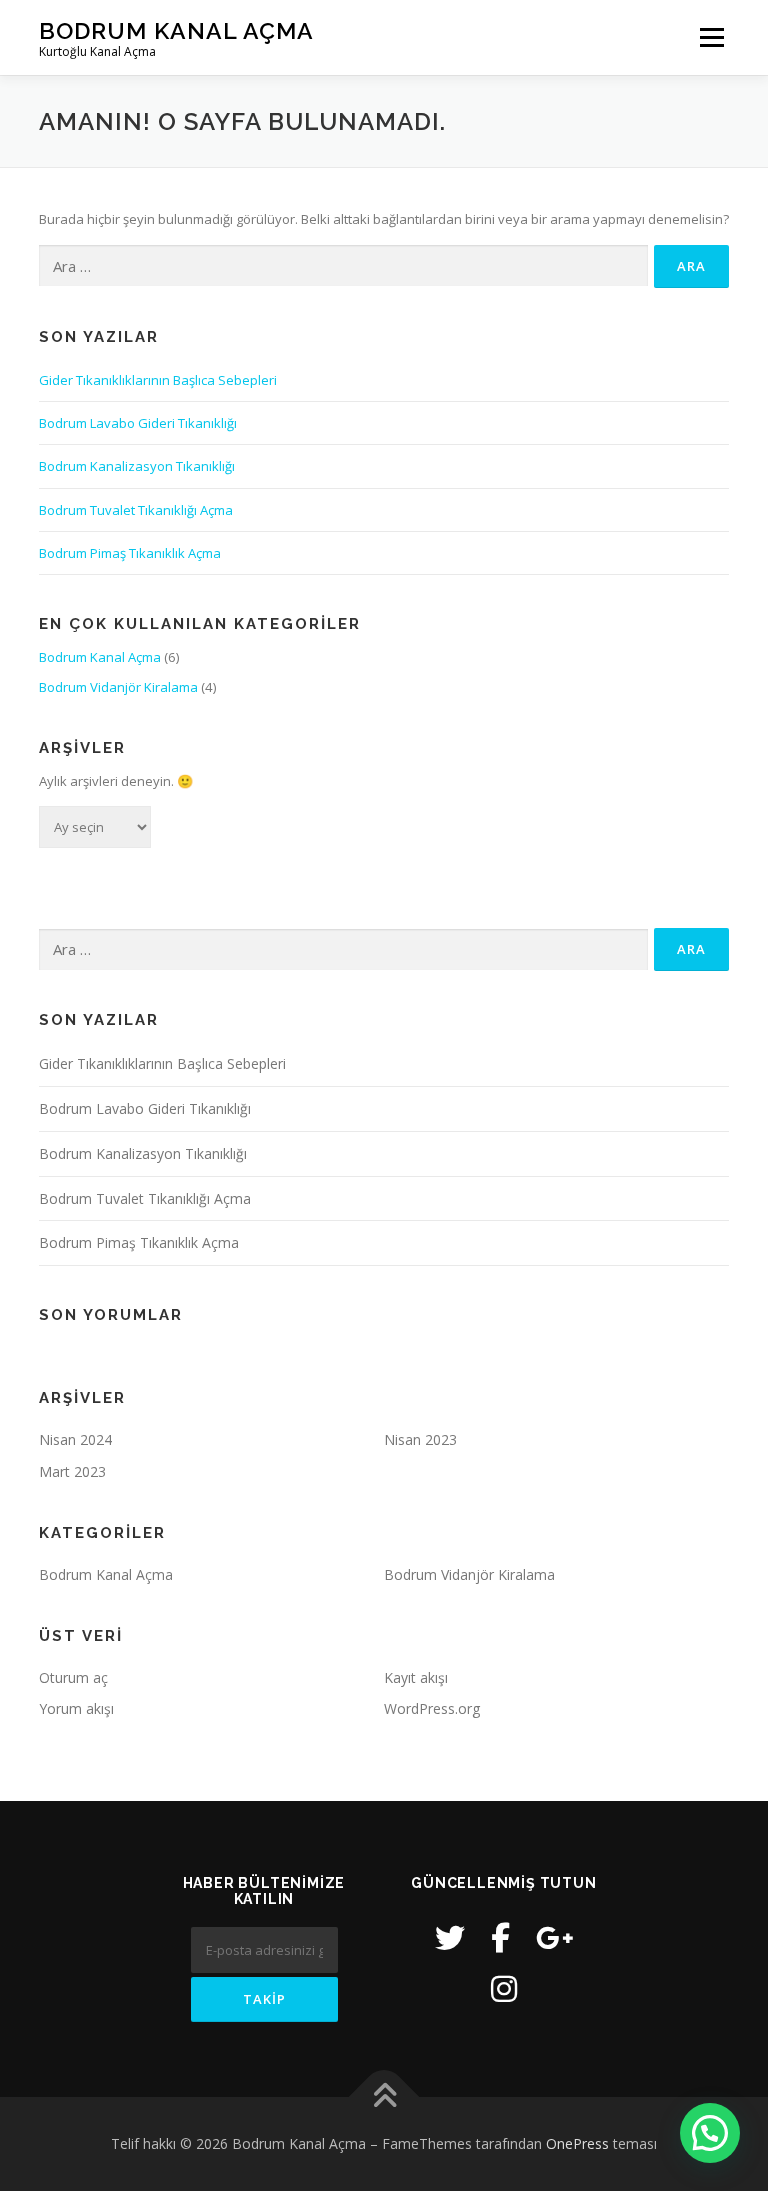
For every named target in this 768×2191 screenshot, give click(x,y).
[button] (710, 2133)
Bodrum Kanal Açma (176, 30)
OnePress (577, 2143)
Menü (711, 37)
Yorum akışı (76, 1708)
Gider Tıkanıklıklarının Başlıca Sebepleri (158, 380)
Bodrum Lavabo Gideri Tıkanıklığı (138, 423)
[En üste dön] (384, 2097)
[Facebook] (500, 1937)
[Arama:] (343, 266)
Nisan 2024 (75, 1439)
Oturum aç (73, 1677)
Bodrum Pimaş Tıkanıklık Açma (130, 553)
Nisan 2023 (420, 1439)
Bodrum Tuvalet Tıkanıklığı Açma (136, 510)
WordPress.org (432, 1708)
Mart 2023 (72, 1471)
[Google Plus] (555, 1937)
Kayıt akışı (416, 1677)
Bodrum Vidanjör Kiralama (118, 687)
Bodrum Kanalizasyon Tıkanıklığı (137, 466)
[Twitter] (450, 1937)
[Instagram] (504, 1988)
